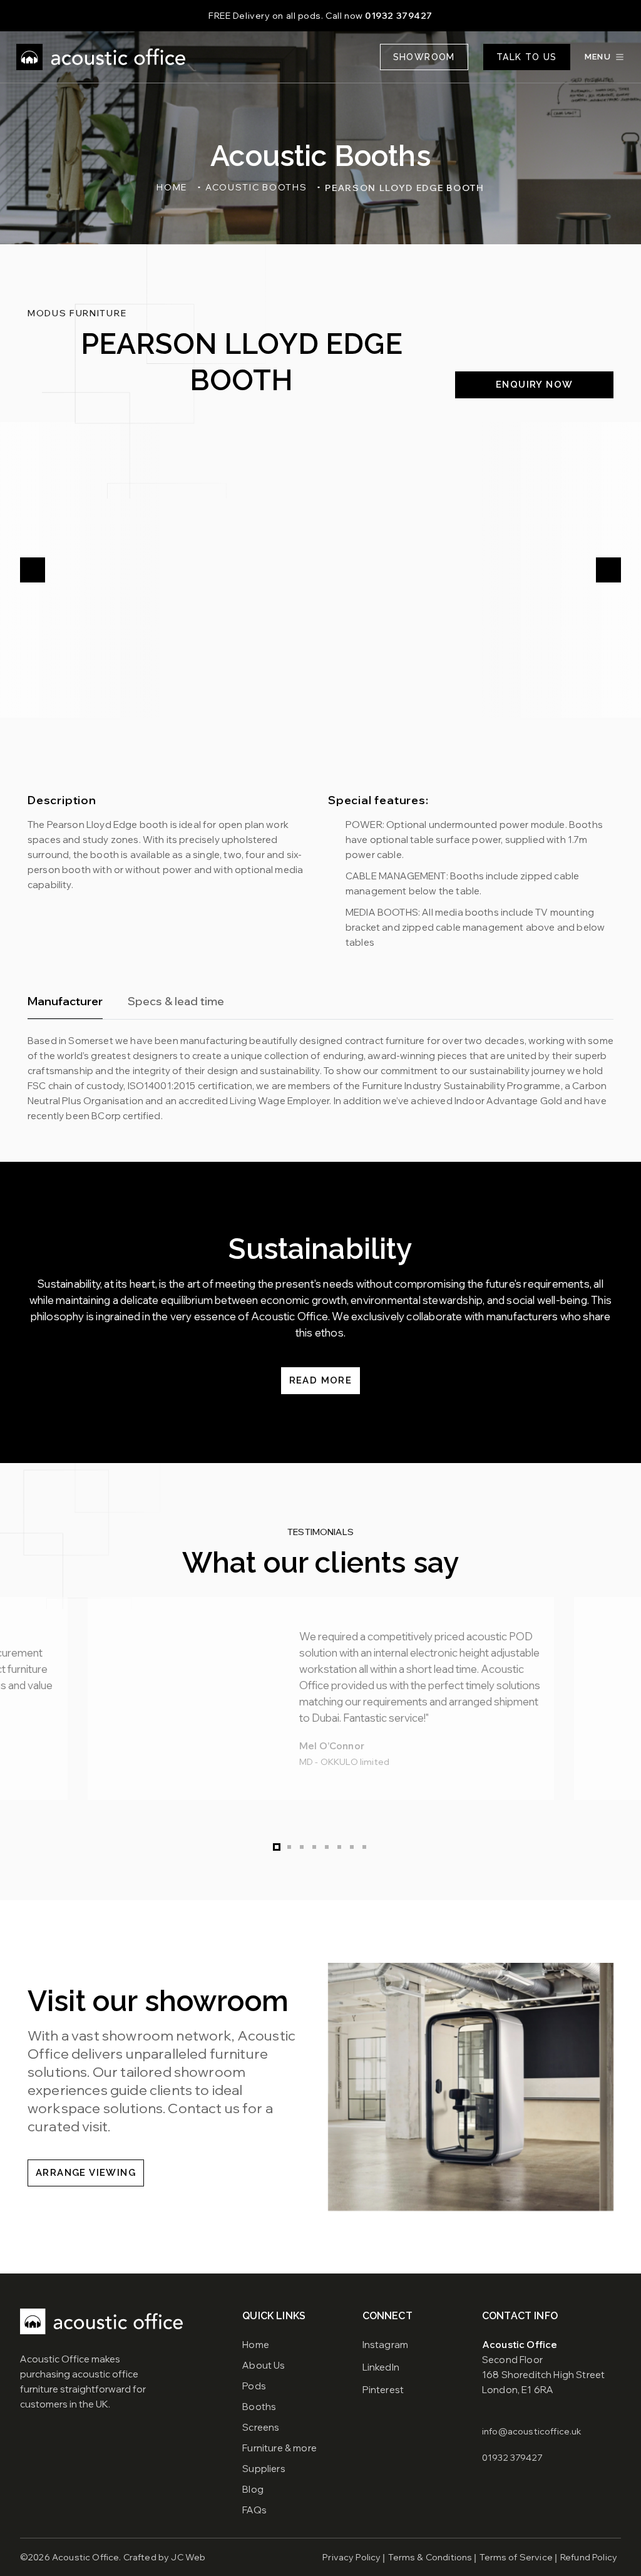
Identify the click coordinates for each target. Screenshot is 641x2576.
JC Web (188, 2557)
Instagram (385, 2345)
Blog (253, 2489)
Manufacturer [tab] (65, 1001)
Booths (259, 2407)
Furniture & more (279, 2448)
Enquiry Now (534, 385)
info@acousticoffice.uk (532, 2431)
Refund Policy (589, 2557)
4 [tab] (314, 1847)
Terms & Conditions (430, 2557)
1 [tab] (277, 1847)
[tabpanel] (320, 1079)
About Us (264, 2365)
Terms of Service (516, 2557)
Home (172, 187)
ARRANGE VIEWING (86, 2173)
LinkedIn (381, 2367)
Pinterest (383, 2390)
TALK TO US (527, 57)
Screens (261, 2427)
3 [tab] (302, 1847)
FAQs (254, 2510)
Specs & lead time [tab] (176, 1001)
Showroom (424, 57)
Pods (254, 2386)
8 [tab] (364, 1847)
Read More (321, 1380)
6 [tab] (339, 1847)
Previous (33, 570)
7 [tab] (352, 1847)
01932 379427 (399, 16)
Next (608, 570)
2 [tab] (289, 1847)
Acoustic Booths (256, 187)
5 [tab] (327, 1847)
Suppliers (264, 2469)
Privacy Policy (351, 2557)
